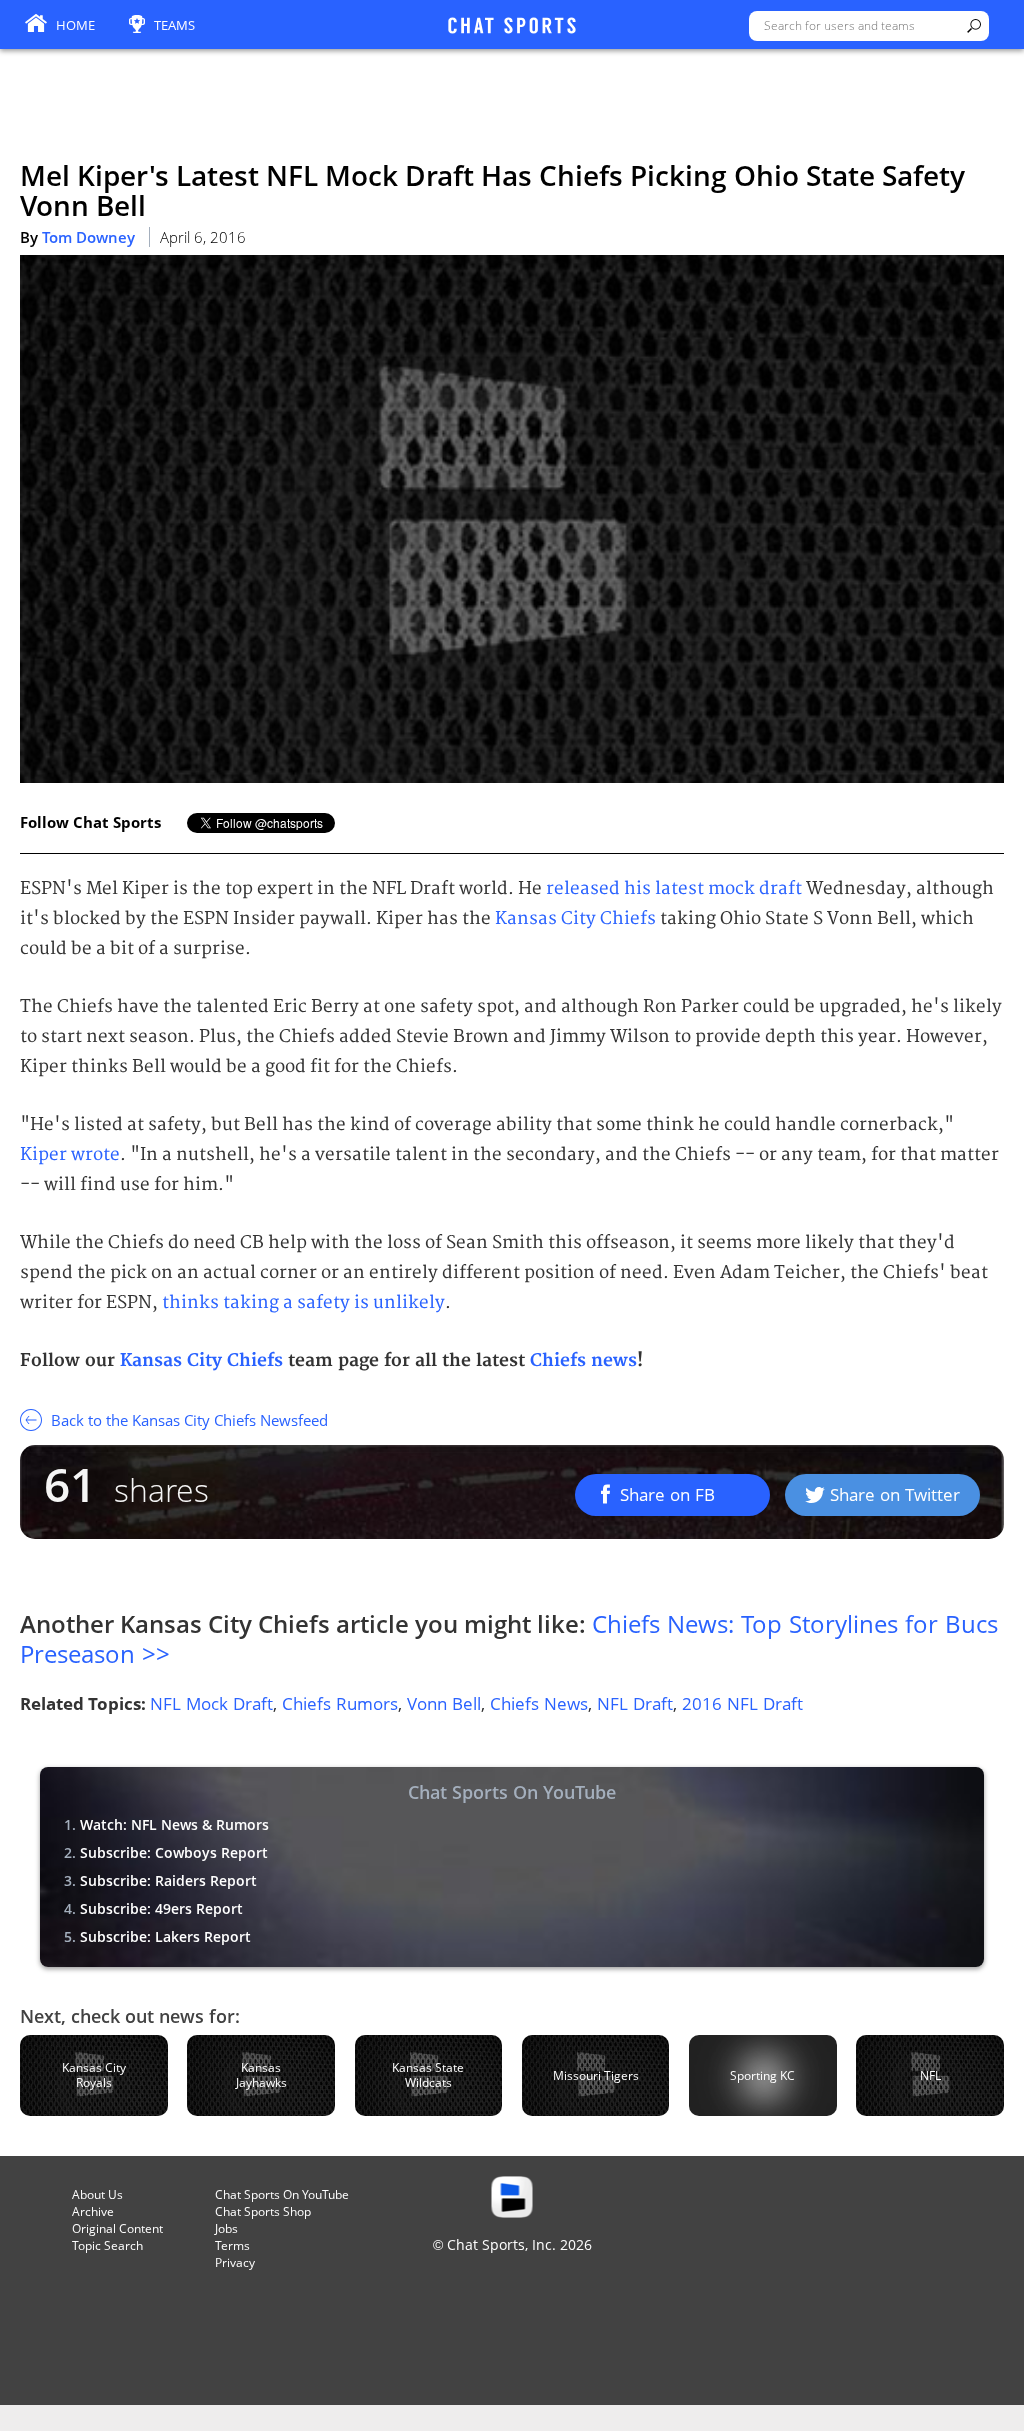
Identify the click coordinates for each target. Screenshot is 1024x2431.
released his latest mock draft (674, 888)
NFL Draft (635, 1703)
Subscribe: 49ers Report (161, 1908)
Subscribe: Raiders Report (168, 1880)
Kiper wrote (70, 1154)
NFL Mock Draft (211, 1703)
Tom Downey (88, 237)
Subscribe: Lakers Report (165, 1936)
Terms (232, 2245)
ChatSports (512, 27)
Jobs (226, 2228)
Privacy (235, 2262)
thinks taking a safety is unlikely (303, 1302)
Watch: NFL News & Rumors (174, 1824)
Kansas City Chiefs (575, 918)
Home (75, 25)
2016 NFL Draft (742, 1703)
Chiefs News (539, 1703)
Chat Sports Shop (263, 2211)
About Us (97, 2194)
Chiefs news (583, 1360)
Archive (93, 2211)
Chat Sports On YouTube (282, 2194)
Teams (174, 25)
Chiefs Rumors (340, 1703)
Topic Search (107, 2245)
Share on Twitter (895, 1494)
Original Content (117, 2228)
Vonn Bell (444, 1703)
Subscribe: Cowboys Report (174, 1852)
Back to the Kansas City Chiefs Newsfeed (187, 1420)
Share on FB (667, 1494)
